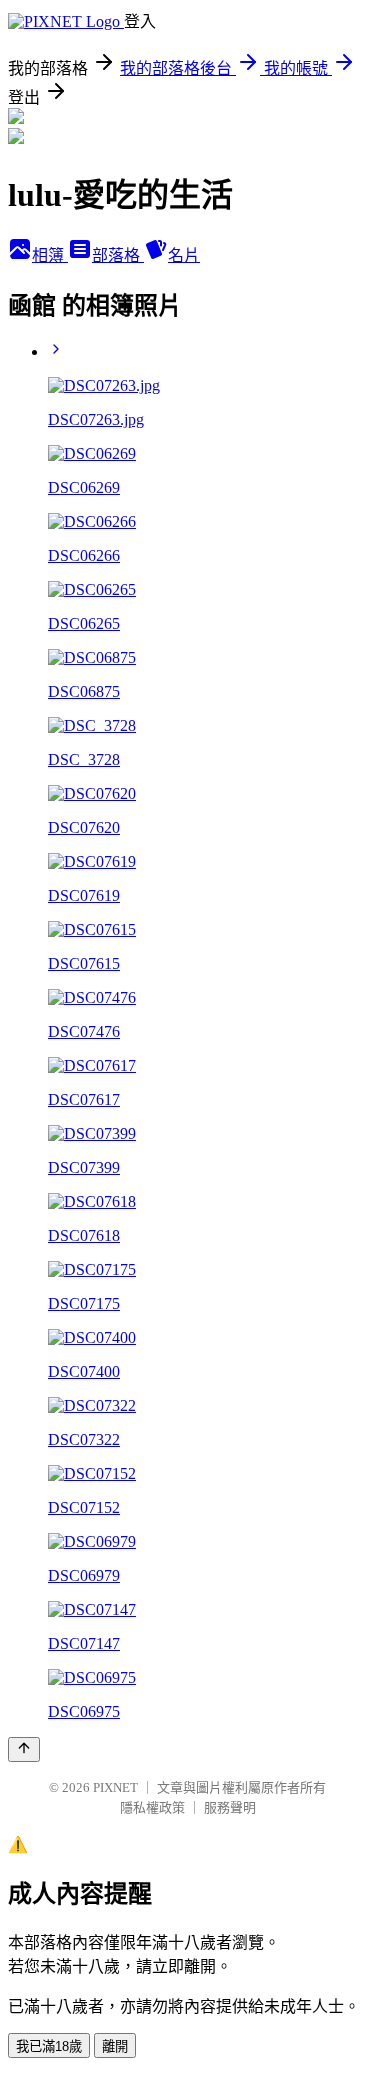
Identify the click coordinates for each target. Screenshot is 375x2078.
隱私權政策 (152, 1807)
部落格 (118, 255)
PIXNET (115, 1787)
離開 (115, 2046)
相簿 (50, 255)
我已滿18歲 (49, 2046)
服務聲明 (230, 1807)
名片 (184, 255)
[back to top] (24, 1749)
